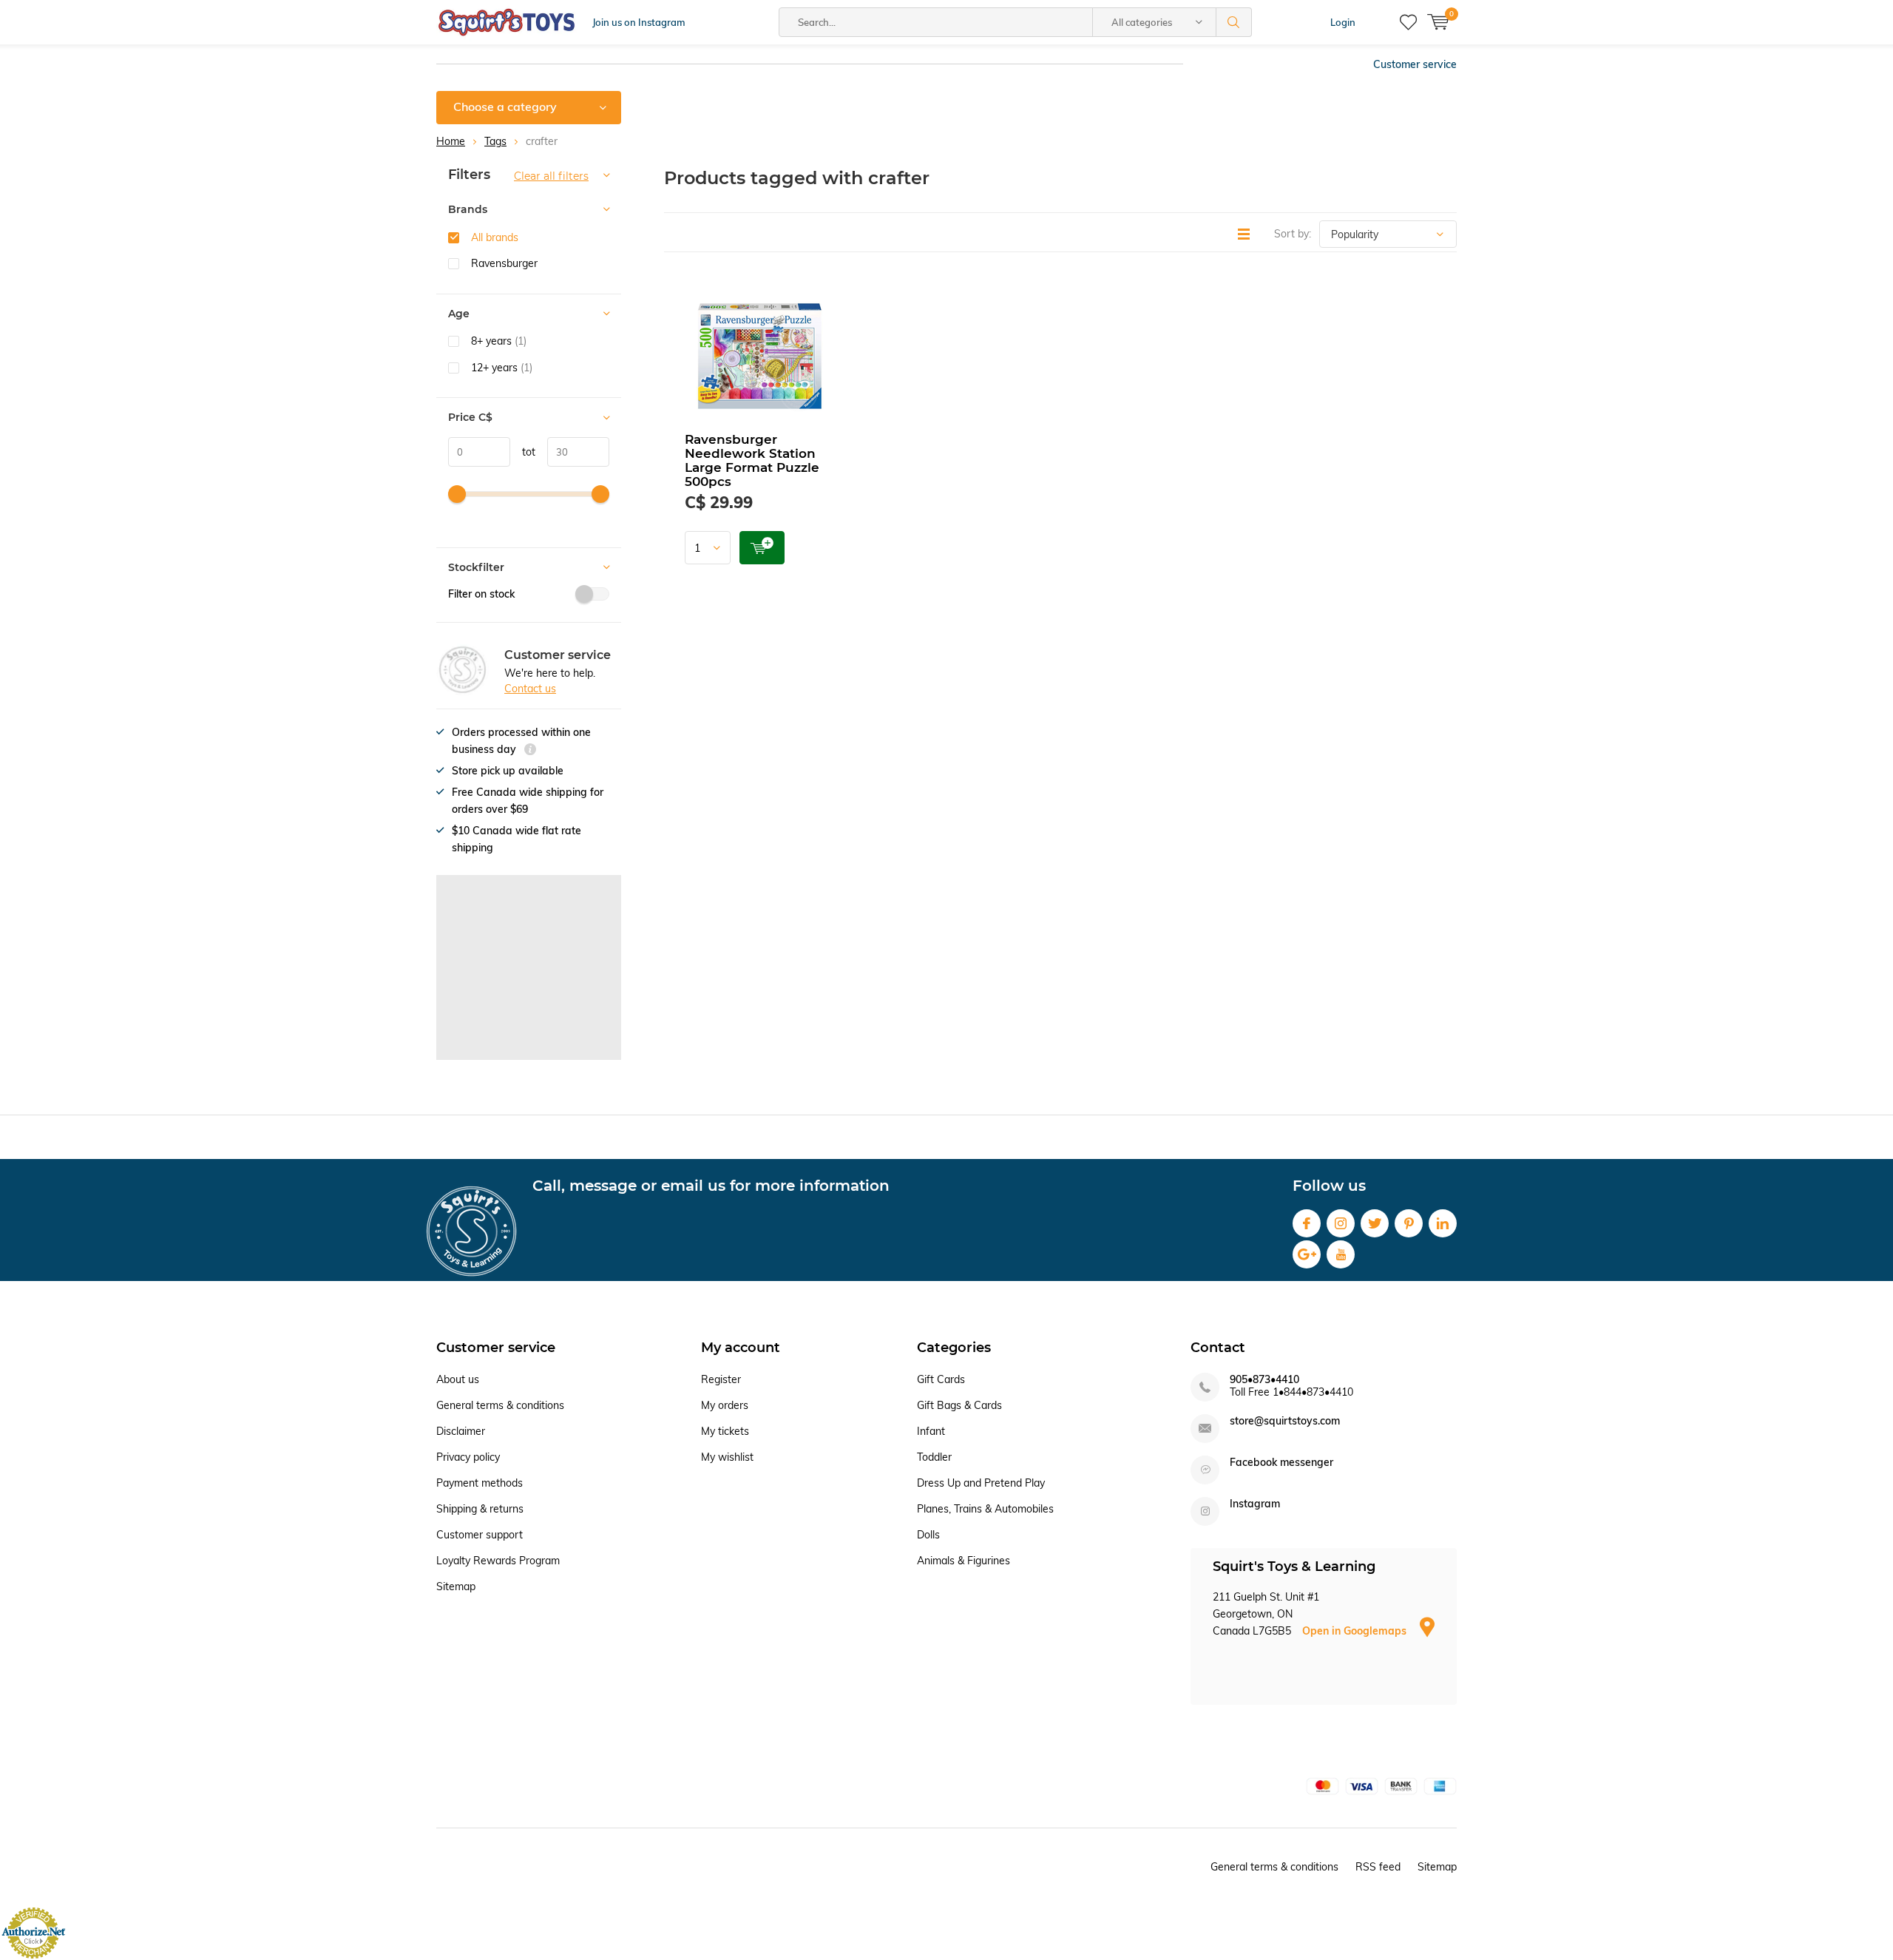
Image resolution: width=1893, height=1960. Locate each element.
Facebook (1307, 1223)
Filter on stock (481, 594)
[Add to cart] (762, 548)
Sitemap (456, 1586)
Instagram (1341, 1223)
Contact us (530, 689)
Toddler (934, 1457)
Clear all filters (551, 176)
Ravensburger (504, 263)
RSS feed (1378, 1867)
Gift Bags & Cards (959, 1405)
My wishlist (727, 1457)
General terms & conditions (500, 1405)
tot (523, 452)
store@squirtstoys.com (1285, 1421)
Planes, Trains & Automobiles (985, 1509)
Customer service (1415, 64)
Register (721, 1379)
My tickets (725, 1431)
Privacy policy (468, 1457)
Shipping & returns (480, 1509)
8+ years (499, 341)
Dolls (928, 1535)
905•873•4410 (1264, 1380)
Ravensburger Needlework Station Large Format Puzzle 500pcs (752, 460)
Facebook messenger (1281, 1463)
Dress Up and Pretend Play (981, 1483)
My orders (725, 1405)
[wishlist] (1408, 22)
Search (1234, 22)
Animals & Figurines (964, 1561)
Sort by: (1293, 234)
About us (458, 1379)
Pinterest (1409, 1223)
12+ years (502, 368)
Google (1307, 1254)
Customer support (480, 1535)
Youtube (1341, 1254)
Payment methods (480, 1483)
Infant (931, 1431)
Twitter (1375, 1223)
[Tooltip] (530, 751)
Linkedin (1443, 1223)
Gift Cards (941, 1379)
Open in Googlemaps (1356, 1631)
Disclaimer (461, 1431)
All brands (495, 237)
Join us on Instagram (639, 22)
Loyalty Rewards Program (498, 1561)
